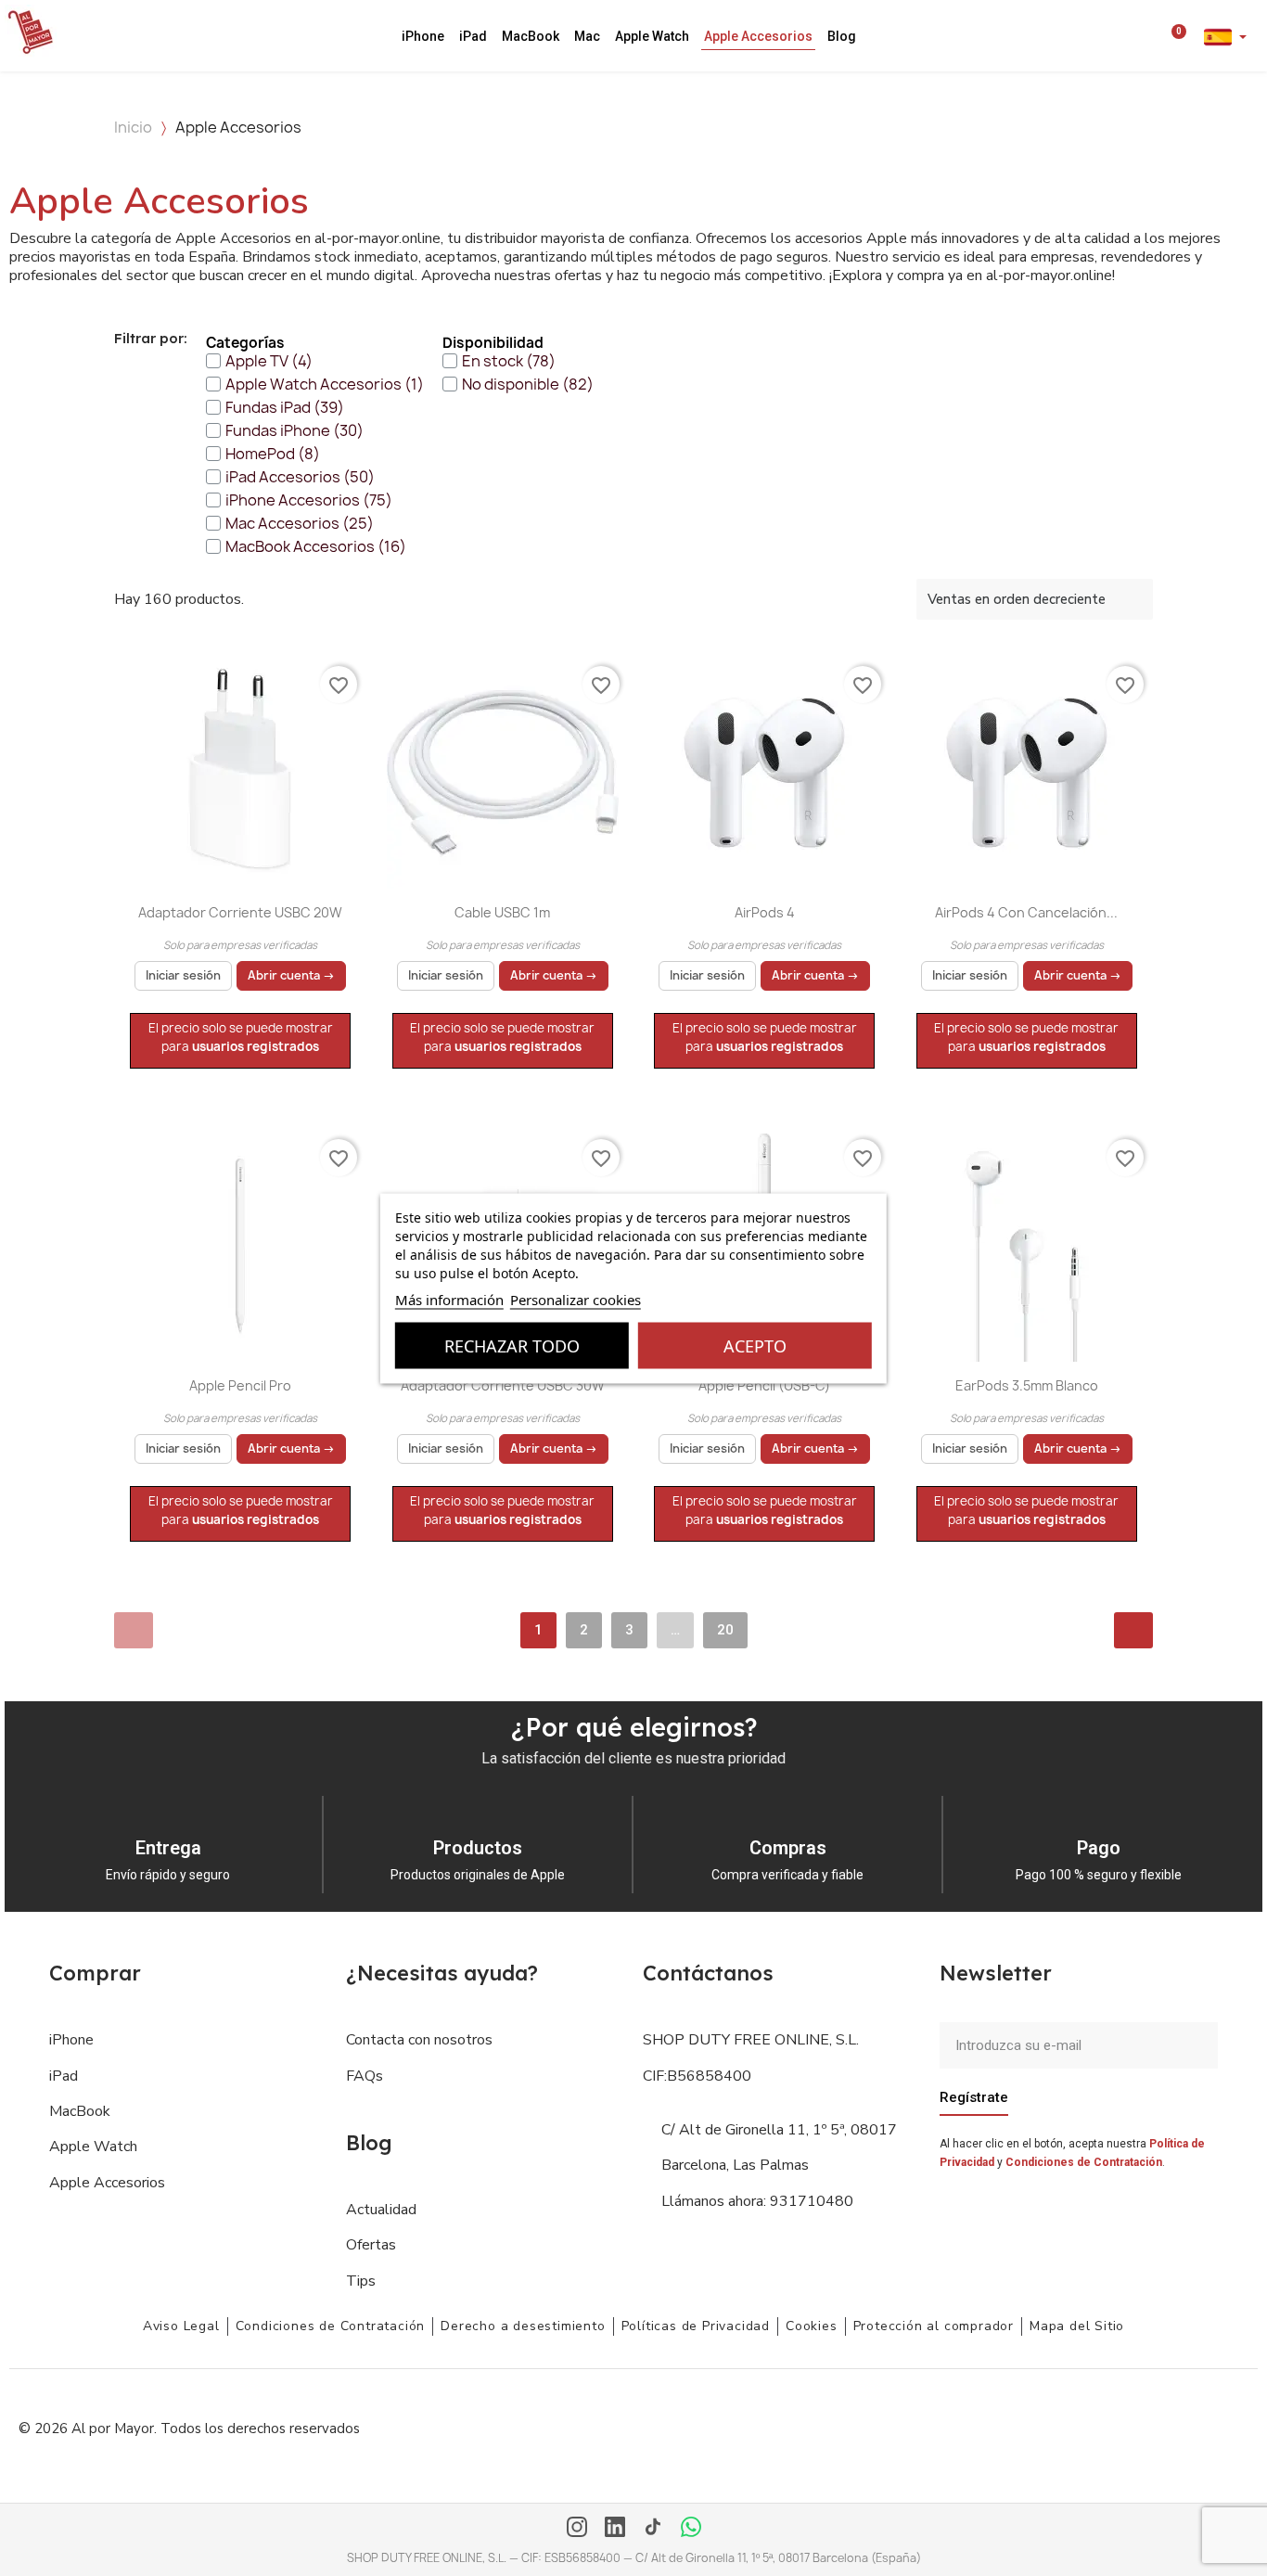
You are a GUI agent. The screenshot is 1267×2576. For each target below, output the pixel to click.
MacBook (531, 36)
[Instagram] (577, 2529)
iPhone (423, 36)
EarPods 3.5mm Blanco (1027, 1385)
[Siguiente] (1133, 1630)
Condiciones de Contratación (1084, 2162)
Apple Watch (652, 36)
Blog (842, 36)
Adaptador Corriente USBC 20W (240, 912)
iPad (473, 36)
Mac (587, 36)
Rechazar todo (512, 1345)
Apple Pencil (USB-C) (764, 1385)
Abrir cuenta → (291, 975)
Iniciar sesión (183, 975)
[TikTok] (653, 2529)
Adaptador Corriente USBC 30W (503, 1385)
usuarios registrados (256, 1046)
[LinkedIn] (615, 2529)
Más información (449, 1299)
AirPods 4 (765, 912)
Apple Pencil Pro (240, 1385)
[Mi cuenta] (1151, 36)
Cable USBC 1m (502, 912)
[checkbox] (259, 361)
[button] (1126, 36)
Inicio (133, 127)
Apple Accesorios (758, 36)
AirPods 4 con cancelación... (1026, 912)
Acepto (755, 1345)
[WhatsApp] (691, 2529)
